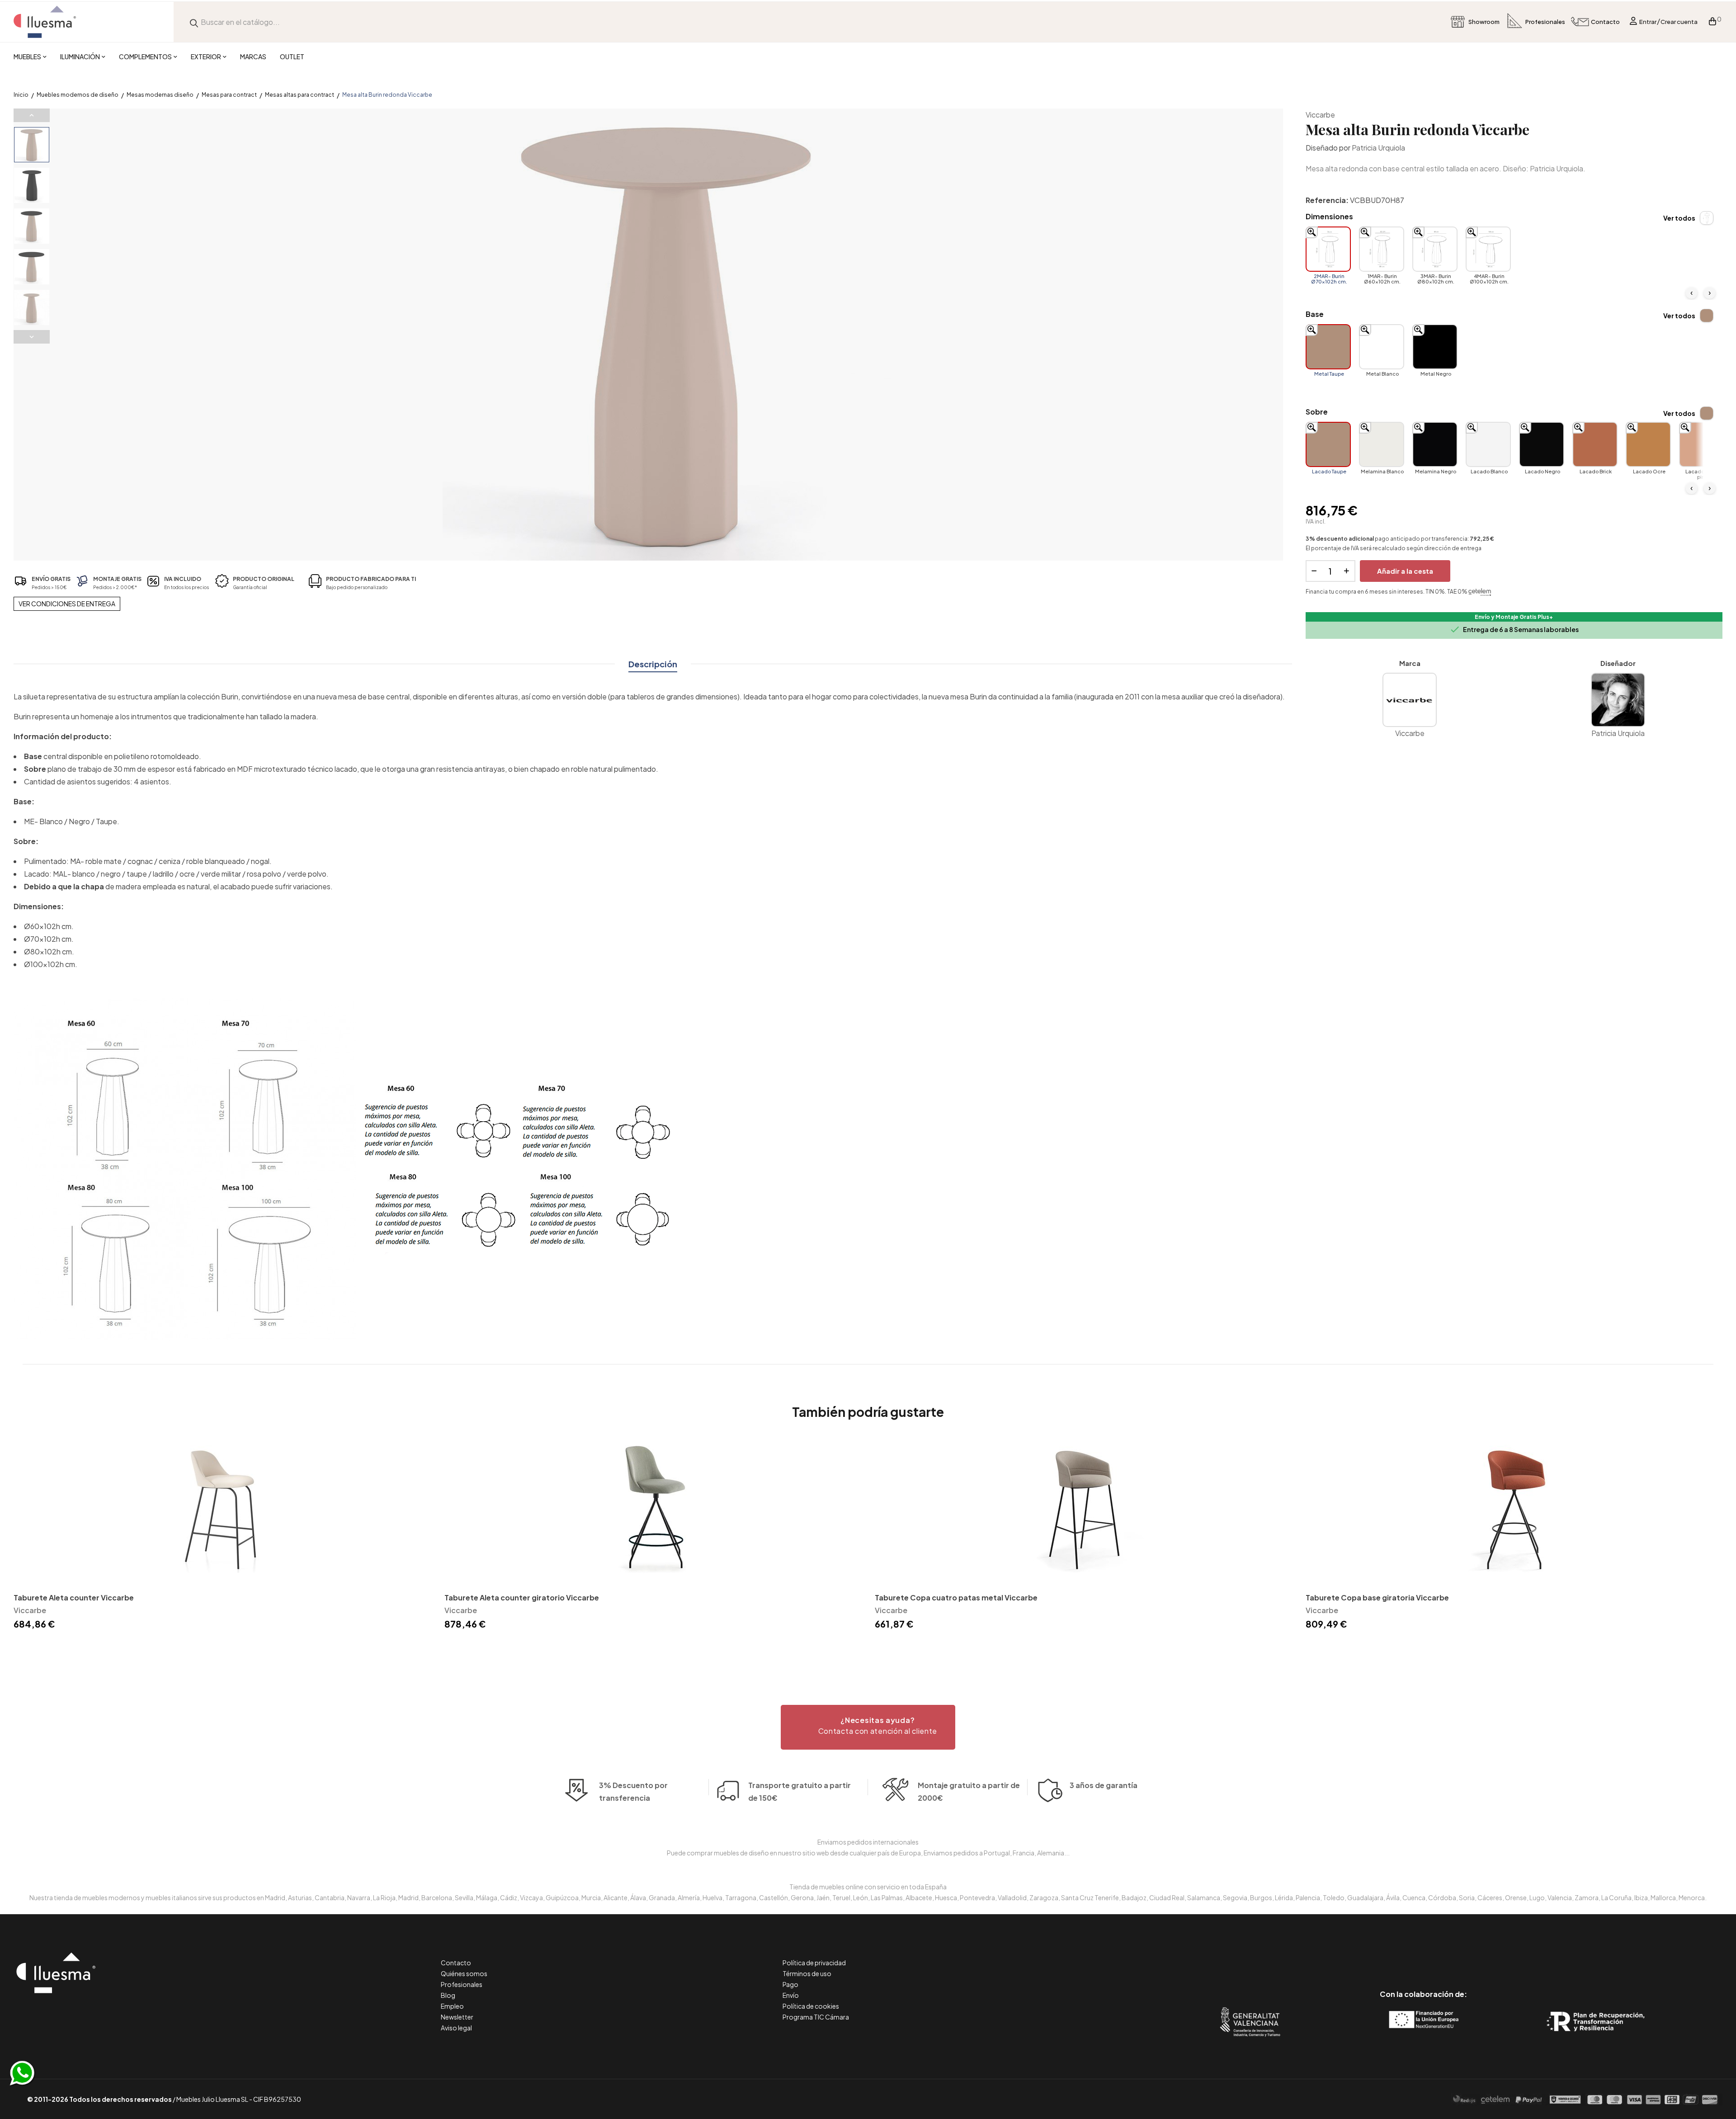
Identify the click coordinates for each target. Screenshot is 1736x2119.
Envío (791, 1995)
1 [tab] (868, 1648)
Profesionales (462, 1984)
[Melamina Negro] (1435, 444)
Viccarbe (1320, 115)
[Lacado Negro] (1542, 444)
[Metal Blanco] (1382, 347)
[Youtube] (1464, 1956)
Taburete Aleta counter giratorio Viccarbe (522, 1598)
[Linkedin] (1423, 1956)
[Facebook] (1383, 1956)
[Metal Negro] (1435, 347)
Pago (790, 1984)
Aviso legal (456, 2028)
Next (32, 337)
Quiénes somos (464, 1973)
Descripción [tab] (653, 664)
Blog (448, 1995)
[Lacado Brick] (1595, 444)
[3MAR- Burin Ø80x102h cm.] (1435, 249)
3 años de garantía (1104, 1785)
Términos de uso (807, 1973)
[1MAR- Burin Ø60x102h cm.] (1382, 249)
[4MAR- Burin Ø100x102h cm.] (1488, 249)
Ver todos (1679, 218)
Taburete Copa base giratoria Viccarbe (1377, 1598)
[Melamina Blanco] (1382, 444)
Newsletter (457, 2017)
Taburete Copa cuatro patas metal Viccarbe (956, 1598)
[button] (868, 1727)
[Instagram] (1444, 1956)
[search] (194, 22)
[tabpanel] (222, 1535)
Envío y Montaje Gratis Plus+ (1514, 617)
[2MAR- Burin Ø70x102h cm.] (1328, 249)
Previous (32, 115)
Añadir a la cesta (1405, 571)
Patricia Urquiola (1378, 148)
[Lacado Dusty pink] (1702, 444)
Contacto (456, 1963)
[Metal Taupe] (1328, 347)
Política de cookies (811, 2006)
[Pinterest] (1403, 1956)
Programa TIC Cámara (816, 2017)
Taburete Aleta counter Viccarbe (74, 1598)
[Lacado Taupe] (1328, 444)
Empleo (452, 2006)
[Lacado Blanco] (1488, 444)
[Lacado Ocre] (1648, 444)
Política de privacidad (814, 1963)
